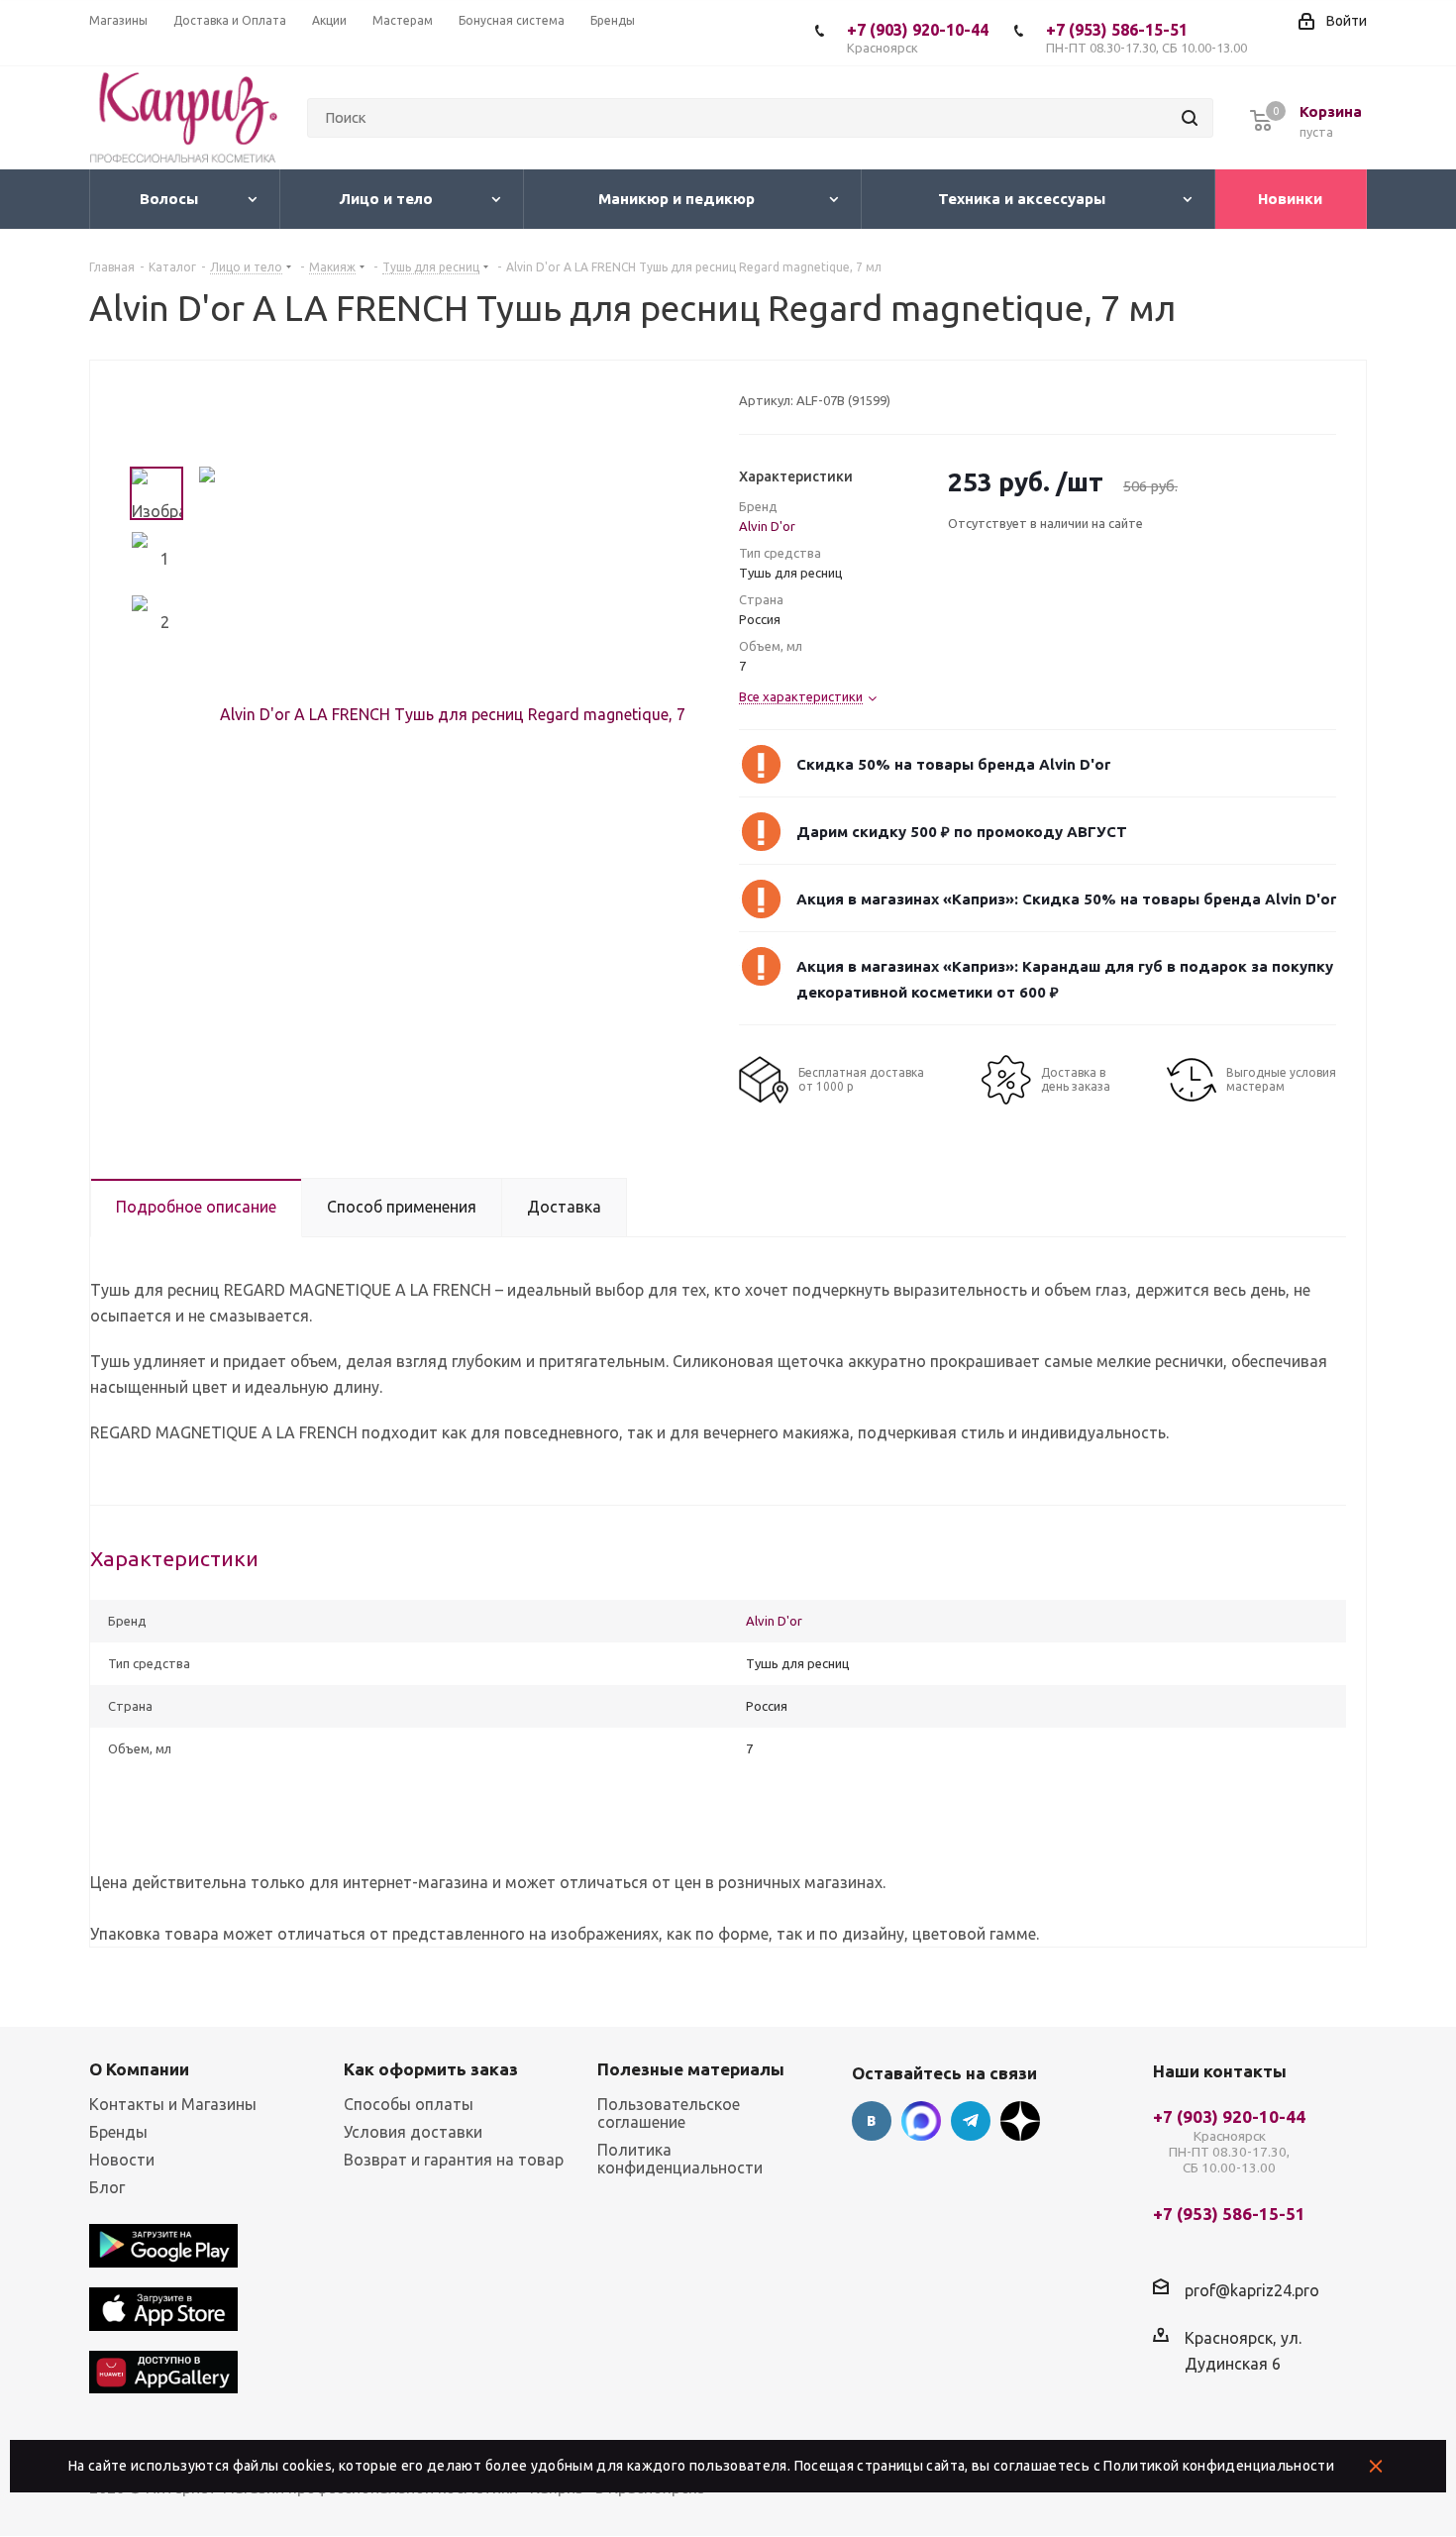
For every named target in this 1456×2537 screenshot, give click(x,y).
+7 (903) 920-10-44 (918, 38)
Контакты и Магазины (173, 2104)
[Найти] (1190, 118)
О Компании (139, 2069)
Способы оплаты (409, 2104)
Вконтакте (872, 2121)
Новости (122, 2160)
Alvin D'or (767, 526)
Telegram (971, 2121)
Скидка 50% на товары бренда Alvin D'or (953, 764)
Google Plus (1020, 2121)
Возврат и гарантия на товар (454, 2160)
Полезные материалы (691, 2069)
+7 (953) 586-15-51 (1146, 38)
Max (921, 2121)
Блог (107, 2187)
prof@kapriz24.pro (1252, 2290)
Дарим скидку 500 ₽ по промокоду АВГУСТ (962, 832)
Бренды (118, 2132)
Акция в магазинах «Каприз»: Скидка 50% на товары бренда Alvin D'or (1066, 899)
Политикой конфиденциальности (1219, 2466)
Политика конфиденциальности (680, 2159)
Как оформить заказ (431, 2069)
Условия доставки (413, 2132)
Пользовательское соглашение (669, 2113)
